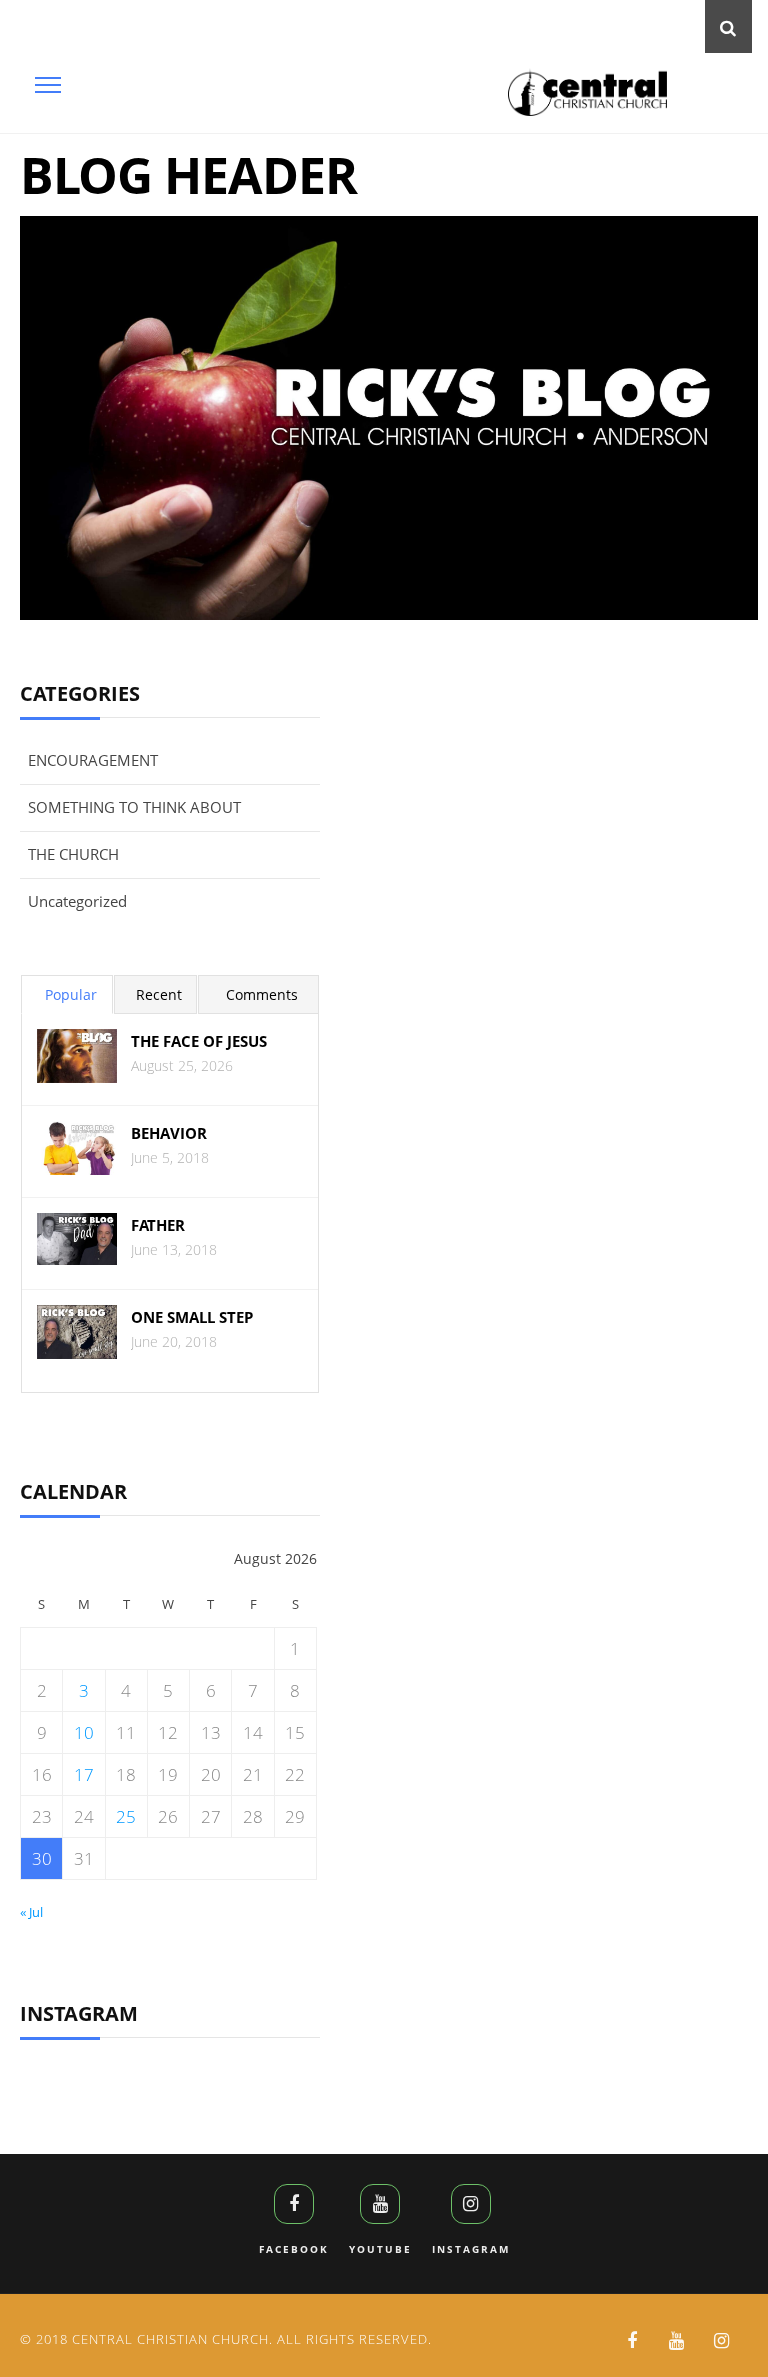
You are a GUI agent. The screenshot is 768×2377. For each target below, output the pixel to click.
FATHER (158, 1225)
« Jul (31, 1912)
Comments (262, 994)
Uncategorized (77, 901)
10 (84, 1732)
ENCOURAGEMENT (93, 760)
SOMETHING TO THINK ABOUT (134, 807)
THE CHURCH (73, 854)
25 (126, 1816)
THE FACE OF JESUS (199, 1041)
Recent (159, 994)
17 (84, 1774)
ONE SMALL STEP (192, 1317)
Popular (71, 994)
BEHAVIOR (169, 1133)
